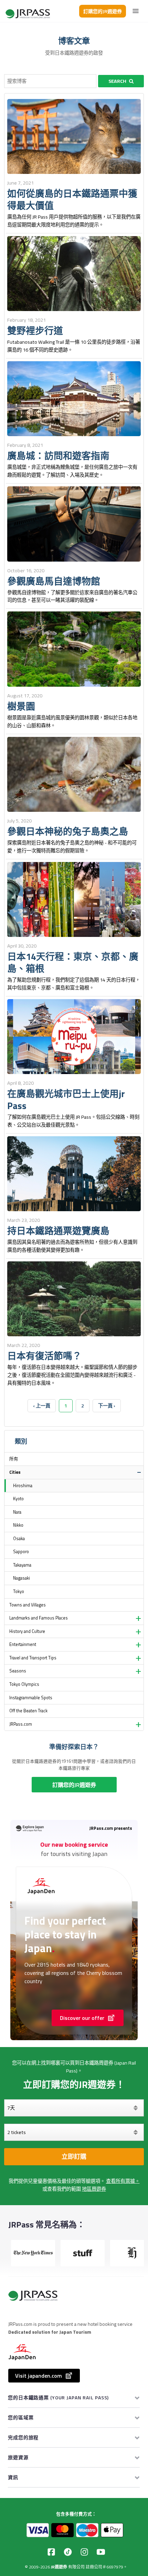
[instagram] (84, 2552)
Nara (17, 1512)
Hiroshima (23, 1486)
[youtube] (101, 2552)
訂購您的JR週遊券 (103, 11)
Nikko (18, 1525)
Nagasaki (22, 1578)
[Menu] (136, 11)
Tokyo (19, 1591)
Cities (15, 1472)
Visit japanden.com (39, 2376)
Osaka (19, 1539)
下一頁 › (107, 1406)
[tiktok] (68, 2552)
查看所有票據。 (123, 2181)
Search (117, 81)
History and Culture (27, 1631)
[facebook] (51, 2552)
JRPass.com (21, 1724)
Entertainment (23, 1644)
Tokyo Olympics (24, 1684)
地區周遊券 (94, 2189)
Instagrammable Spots (31, 1698)
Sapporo (21, 1552)
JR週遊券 (59, 2567)
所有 (14, 1459)
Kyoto (18, 1499)
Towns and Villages (28, 1605)
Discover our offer (82, 2018)
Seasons (18, 1671)
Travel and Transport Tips (33, 1658)
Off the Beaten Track (28, 1711)
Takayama (22, 1565)
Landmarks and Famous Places (39, 1618)
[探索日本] (28, 11)
